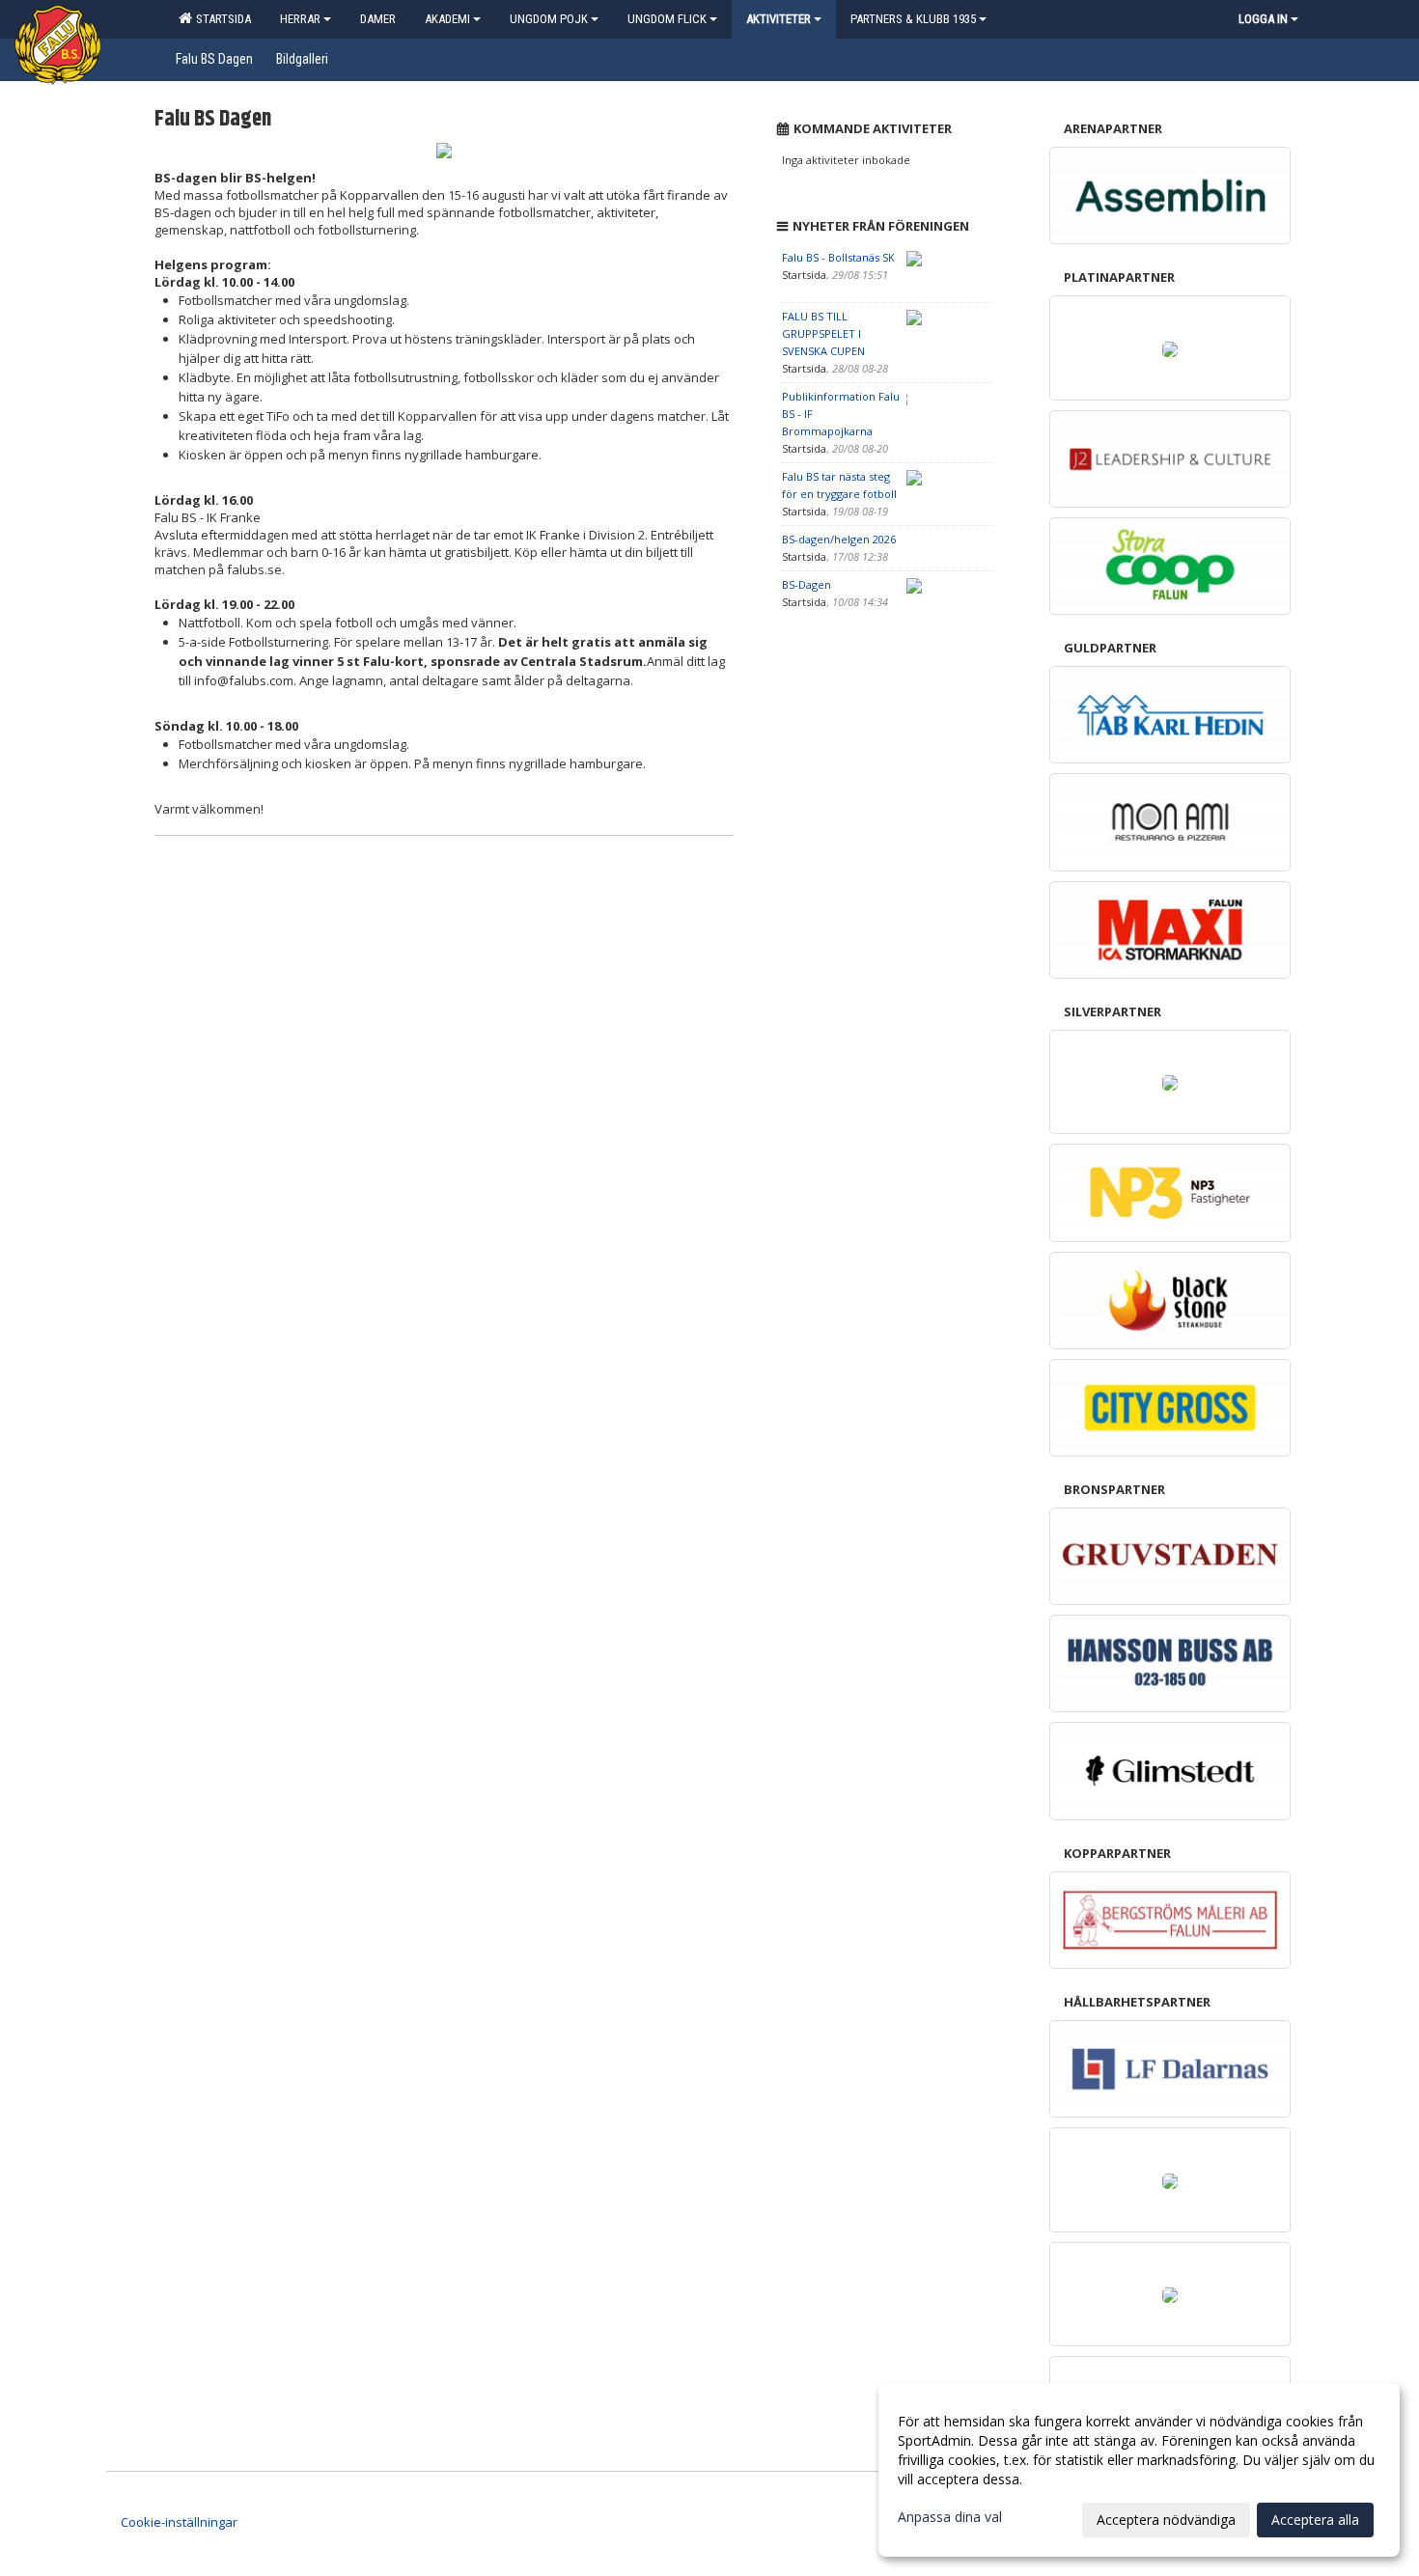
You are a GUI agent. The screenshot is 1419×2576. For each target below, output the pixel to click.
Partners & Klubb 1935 (913, 19)
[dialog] (1139, 2470)
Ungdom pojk (549, 19)
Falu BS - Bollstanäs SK (838, 257)
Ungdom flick (667, 19)
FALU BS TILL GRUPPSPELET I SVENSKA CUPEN (823, 333)
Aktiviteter (779, 19)
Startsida (221, 19)
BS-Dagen (807, 584)
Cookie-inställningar (179, 2522)
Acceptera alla (1315, 2520)
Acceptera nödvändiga (1166, 2520)
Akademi (447, 19)
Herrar (300, 19)
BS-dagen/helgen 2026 (839, 539)
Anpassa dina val (950, 2517)
